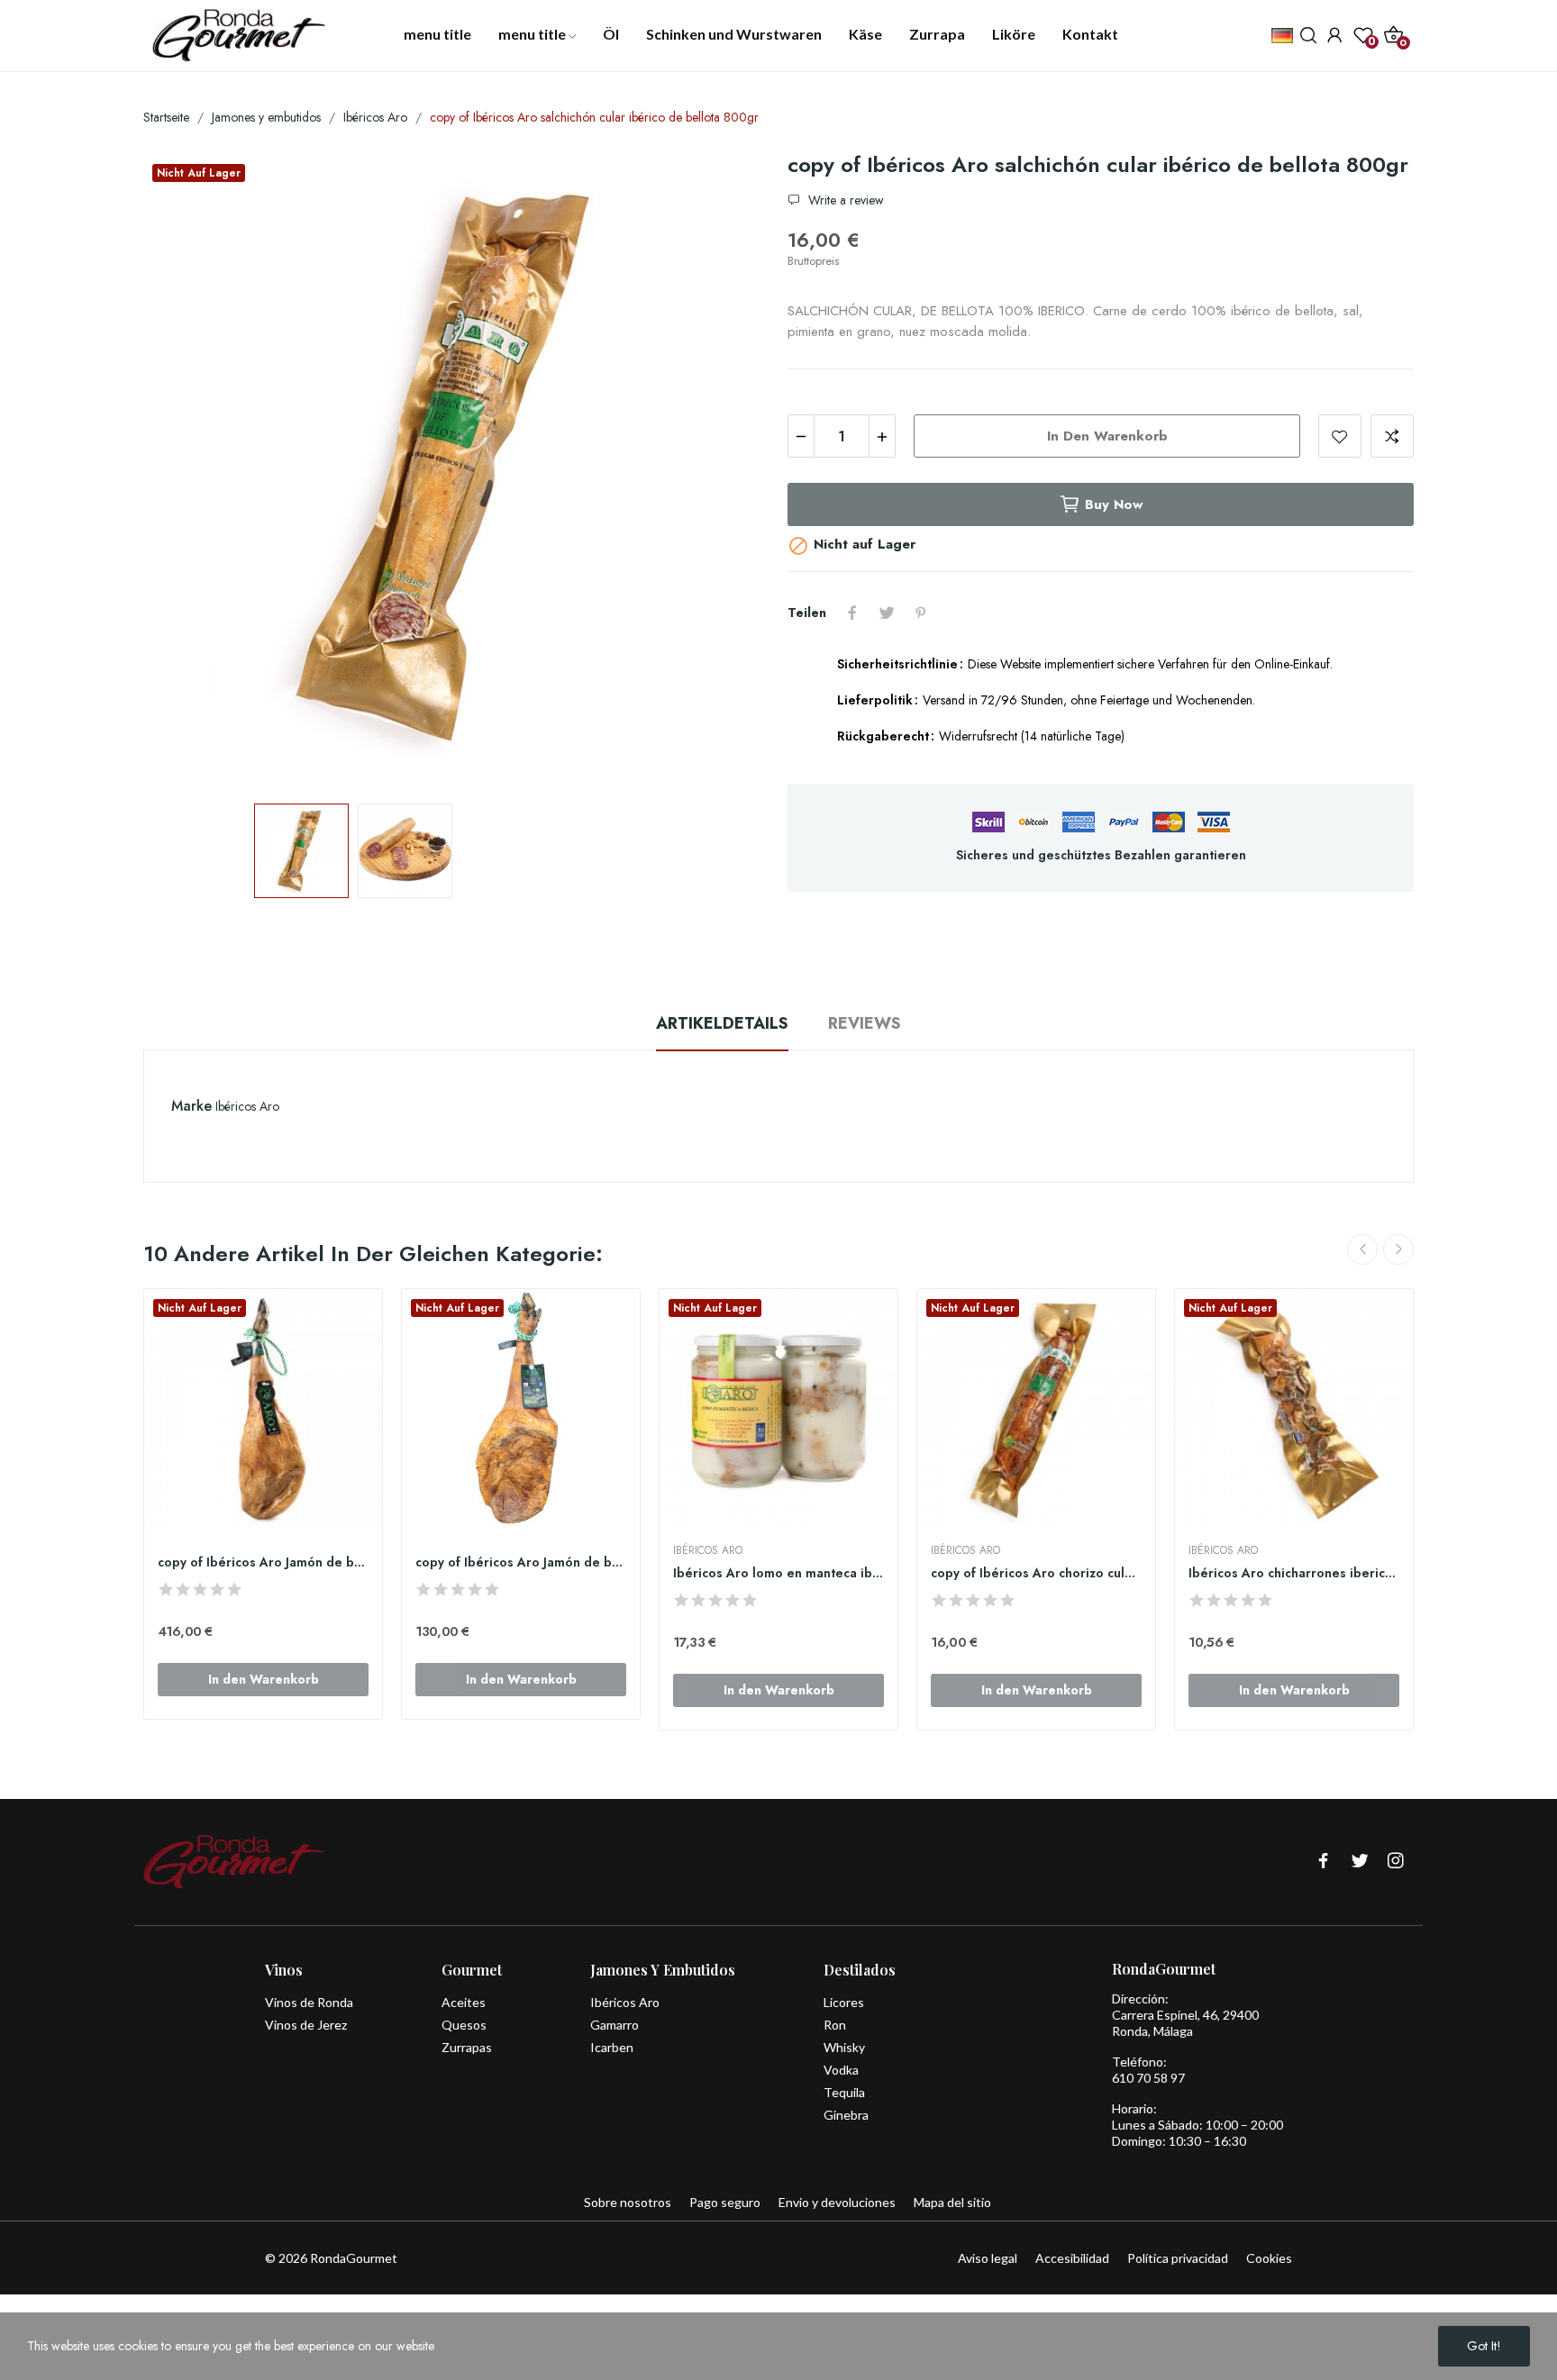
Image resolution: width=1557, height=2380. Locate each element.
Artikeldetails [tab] (722, 1023)
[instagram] (1396, 1862)
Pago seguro (725, 2202)
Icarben (612, 2047)
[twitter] (1360, 1862)
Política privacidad (1178, 2258)
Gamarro (615, 2025)
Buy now (1114, 504)
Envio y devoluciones (837, 2202)
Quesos (464, 2025)
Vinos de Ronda (309, 2002)
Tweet (887, 613)
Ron (835, 2025)
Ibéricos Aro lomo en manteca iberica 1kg (778, 1573)
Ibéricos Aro (247, 1106)
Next (727, 469)
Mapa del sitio (952, 2202)
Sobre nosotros (628, 2202)
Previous (186, 469)
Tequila (844, 2092)
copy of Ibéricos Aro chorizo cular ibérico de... (1036, 1573)
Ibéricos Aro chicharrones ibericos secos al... (1294, 1573)
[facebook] (1324, 1862)
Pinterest (921, 613)
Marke (191, 1106)
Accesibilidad (1072, 2258)
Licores (844, 2002)
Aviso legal (988, 2258)
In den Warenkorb (1107, 436)
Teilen (852, 613)
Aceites (464, 2002)
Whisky (844, 2047)
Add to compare (1392, 436)
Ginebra (846, 2115)
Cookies (1269, 2258)
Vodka (841, 2070)
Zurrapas (467, 2047)
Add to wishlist (1340, 436)
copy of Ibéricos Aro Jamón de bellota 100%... (263, 1562)
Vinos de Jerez (306, 2025)
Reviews (865, 1023)
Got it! (1484, 2346)
